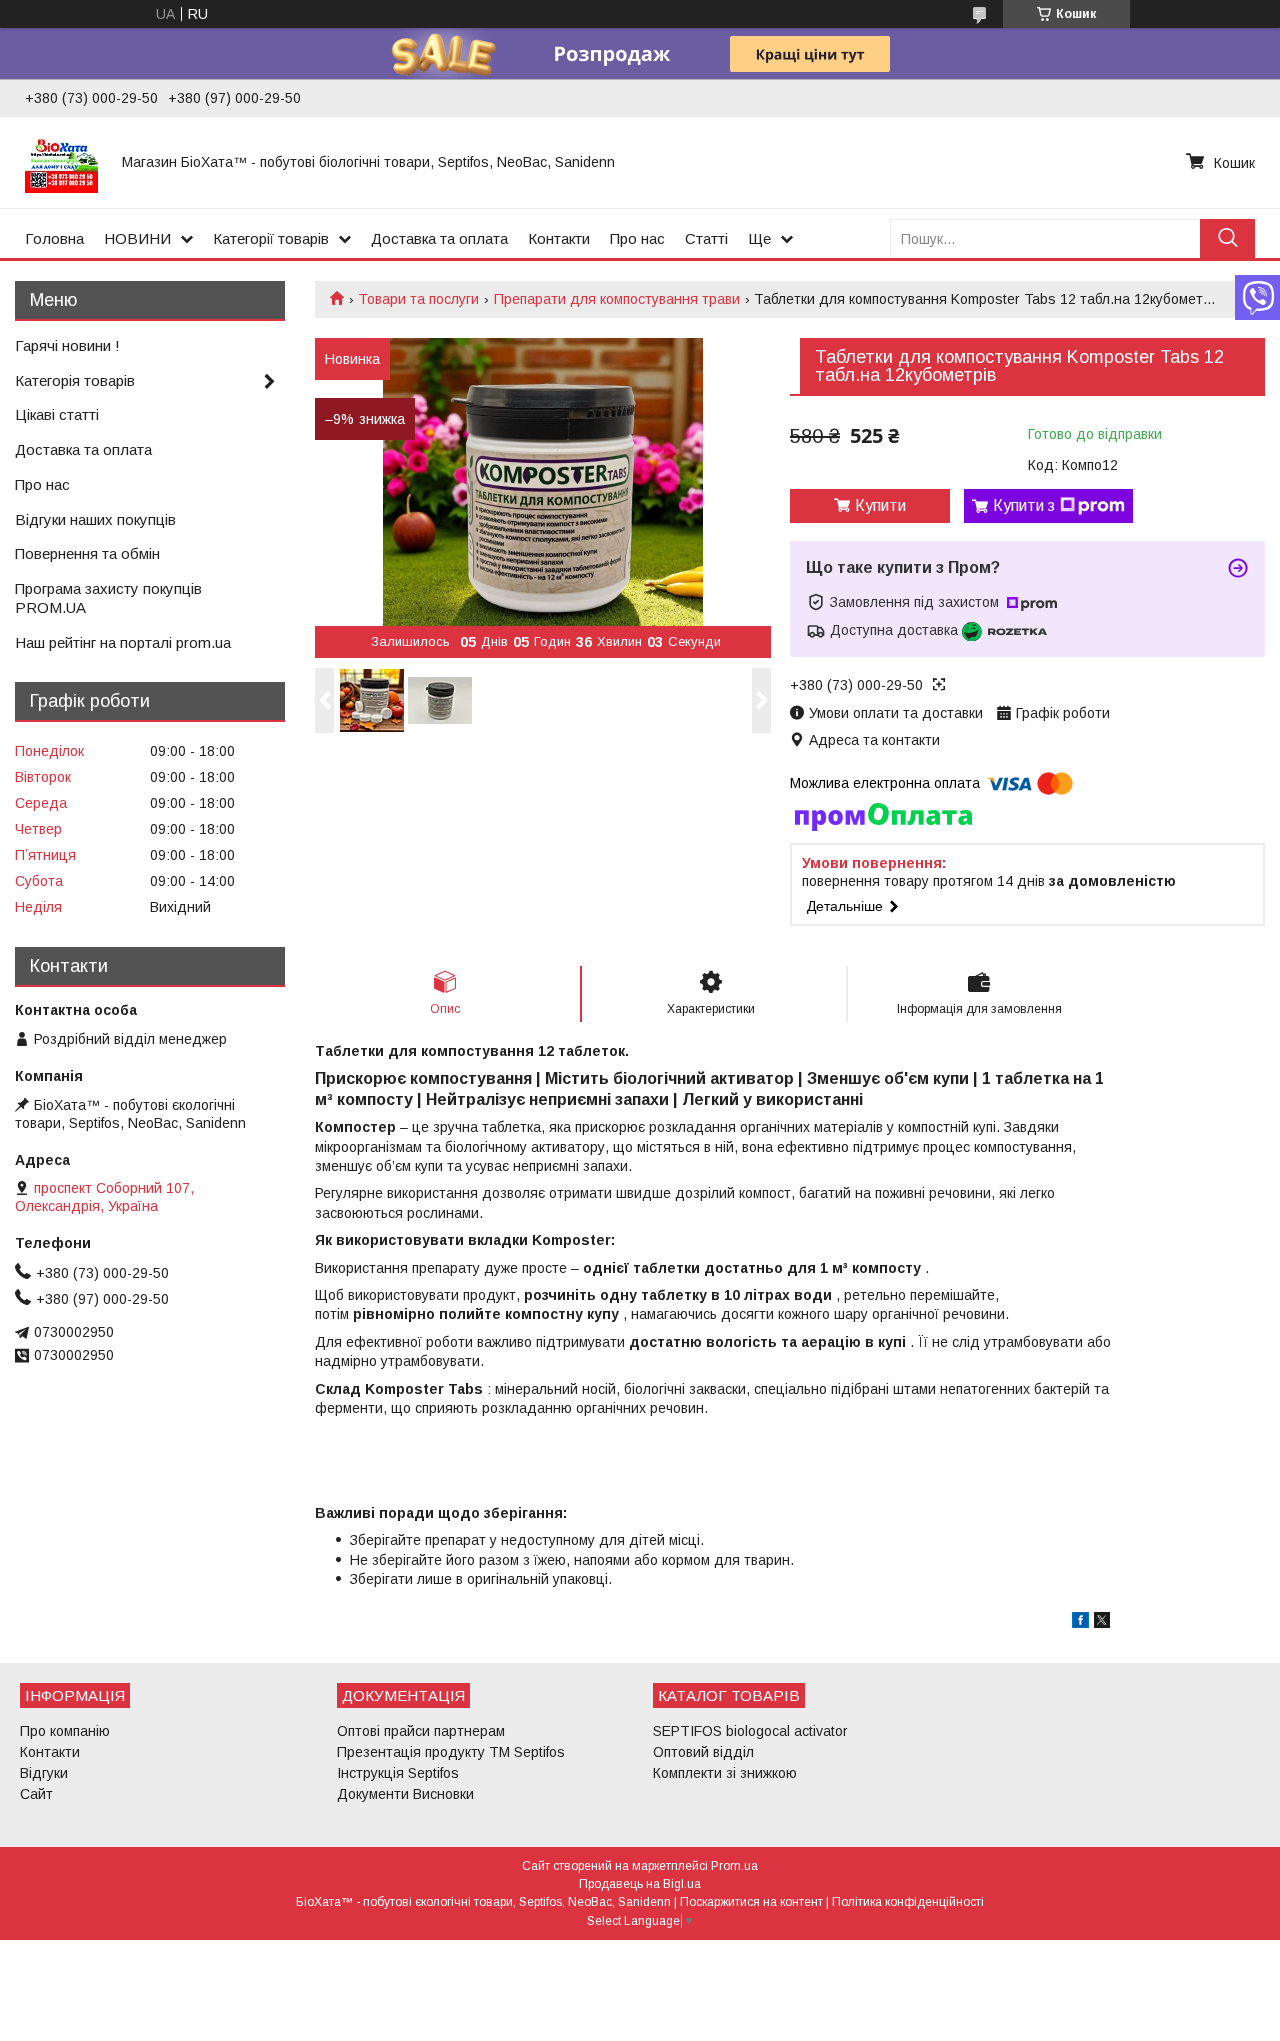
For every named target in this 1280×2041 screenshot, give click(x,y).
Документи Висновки (405, 1794)
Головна (54, 238)
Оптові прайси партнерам (421, 1731)
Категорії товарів (271, 238)
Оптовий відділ (703, 1752)
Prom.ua (734, 1866)
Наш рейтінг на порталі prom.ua (123, 642)
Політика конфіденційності (908, 1902)
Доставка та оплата (439, 238)
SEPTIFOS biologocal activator (750, 1731)
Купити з (1024, 505)
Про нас (637, 238)
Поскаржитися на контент (751, 1902)
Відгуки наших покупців (95, 519)
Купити (880, 505)
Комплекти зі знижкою (725, 1773)
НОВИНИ (137, 238)
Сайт (36, 1794)
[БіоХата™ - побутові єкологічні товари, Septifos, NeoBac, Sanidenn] (61, 162)
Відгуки (44, 1773)
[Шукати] (1227, 238)
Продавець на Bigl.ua (640, 1884)
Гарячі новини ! (67, 345)
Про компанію (65, 1731)
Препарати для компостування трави (617, 299)
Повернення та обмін (87, 553)
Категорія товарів (75, 380)
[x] (1102, 1623)
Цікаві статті (57, 414)
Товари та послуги (418, 299)
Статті (706, 238)
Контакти (559, 238)
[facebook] (1080, 1623)
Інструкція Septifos (398, 1773)
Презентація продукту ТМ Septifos (451, 1752)
